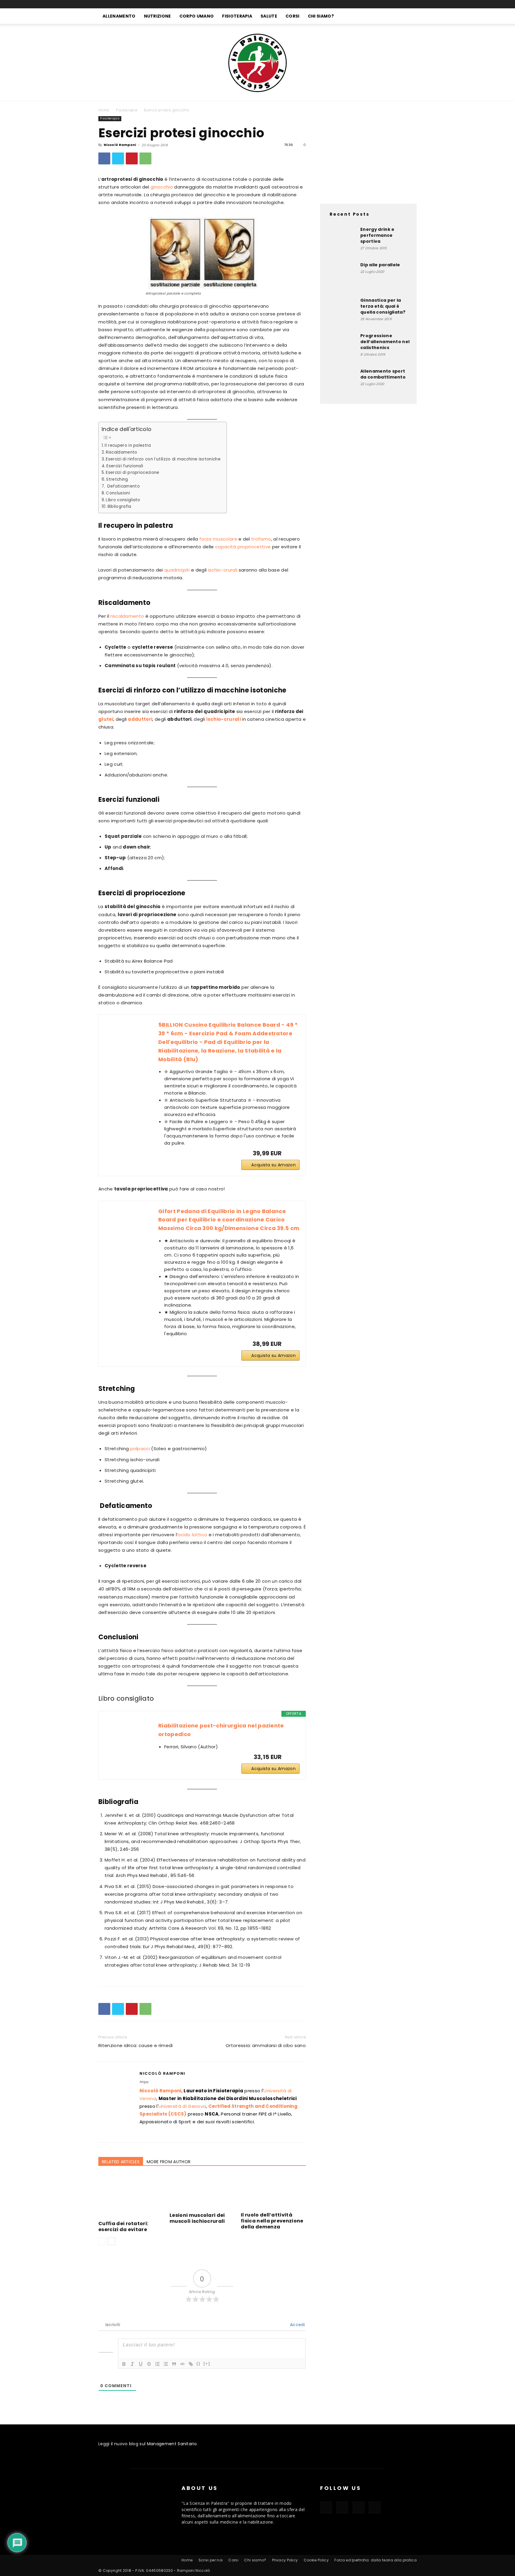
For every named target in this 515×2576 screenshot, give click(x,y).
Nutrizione (158, 16)
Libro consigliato (123, 500)
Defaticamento (123, 486)
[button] (409, 17)
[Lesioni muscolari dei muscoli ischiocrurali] (202, 2192)
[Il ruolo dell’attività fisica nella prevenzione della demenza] (273, 2192)
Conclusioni (118, 493)
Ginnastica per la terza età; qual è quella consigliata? (383, 306)
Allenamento (119, 16)
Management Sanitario (172, 2444)
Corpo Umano (197, 16)
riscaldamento (127, 616)
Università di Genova (182, 2106)
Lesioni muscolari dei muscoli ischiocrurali (197, 2218)
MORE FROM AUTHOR (169, 2162)
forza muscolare (218, 539)
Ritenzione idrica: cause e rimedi (136, 2045)
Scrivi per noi (211, 2560)
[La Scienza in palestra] (257, 62)
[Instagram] (392, 4)
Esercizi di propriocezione (132, 473)
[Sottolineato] (141, 2364)
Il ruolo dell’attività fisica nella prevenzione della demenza (272, 2221)
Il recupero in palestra (128, 445)
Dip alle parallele (380, 265)
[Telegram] (412, 4)
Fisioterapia (237, 16)
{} (198, 2363)
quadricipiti (177, 570)
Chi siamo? (321, 16)
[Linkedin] (402, 4)
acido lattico (192, 1535)
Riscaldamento (121, 452)
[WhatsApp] (145, 158)
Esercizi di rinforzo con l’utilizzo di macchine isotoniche (163, 459)
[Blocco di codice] (182, 2364)
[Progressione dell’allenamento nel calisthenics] (341, 348)
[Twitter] (118, 158)
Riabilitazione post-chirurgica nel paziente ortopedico (221, 1730)
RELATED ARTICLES (121, 2162)
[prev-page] (102, 2241)
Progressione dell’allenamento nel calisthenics (385, 342)
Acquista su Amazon (273, 1165)
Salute (269, 16)
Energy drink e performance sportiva (377, 235)
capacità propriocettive (243, 547)
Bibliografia (120, 506)
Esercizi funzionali (125, 466)
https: (144, 2082)
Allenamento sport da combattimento (383, 374)
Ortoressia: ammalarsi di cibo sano (266, 2045)
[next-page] (112, 2241)
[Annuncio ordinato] (157, 2364)
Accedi (297, 2325)
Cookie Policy (316, 2560)
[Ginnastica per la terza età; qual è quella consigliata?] (341, 312)
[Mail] (177, 2134)
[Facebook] (382, 4)
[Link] (191, 2364)
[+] (207, 2363)
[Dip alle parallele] (341, 277)
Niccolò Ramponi (120, 145)
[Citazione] (174, 2364)
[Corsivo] (132, 2364)
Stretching (117, 479)
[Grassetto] (124, 2364)
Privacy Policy (285, 2560)
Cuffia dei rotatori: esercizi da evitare (123, 2226)
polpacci (140, 1449)
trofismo (261, 539)
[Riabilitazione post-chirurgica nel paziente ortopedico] (128, 1744)
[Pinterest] (132, 158)
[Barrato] (149, 2364)
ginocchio (162, 187)
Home (104, 110)
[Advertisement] (368, 153)
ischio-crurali (223, 570)
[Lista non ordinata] (166, 2364)
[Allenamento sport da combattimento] (341, 383)
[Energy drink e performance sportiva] (341, 241)
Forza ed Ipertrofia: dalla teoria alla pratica (376, 2560)
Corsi (293, 16)
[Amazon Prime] (291, 1153)
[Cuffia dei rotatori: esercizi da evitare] (131, 2196)
